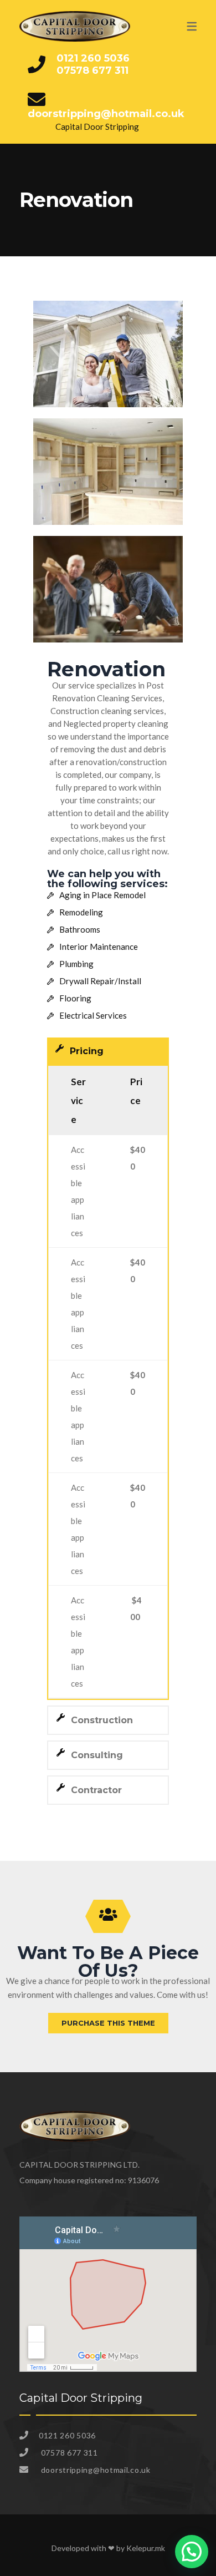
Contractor (96, 1790)
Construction (102, 1720)
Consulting (97, 1755)
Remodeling (81, 912)
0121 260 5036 (93, 58)
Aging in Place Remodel (102, 895)
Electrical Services (93, 1015)
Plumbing (76, 964)
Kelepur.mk (146, 2548)
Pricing (87, 1051)
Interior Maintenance (99, 947)
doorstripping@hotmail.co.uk (106, 114)
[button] (108, 1051)
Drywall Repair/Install (100, 981)
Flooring (75, 998)
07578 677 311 (92, 70)
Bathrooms (80, 929)
